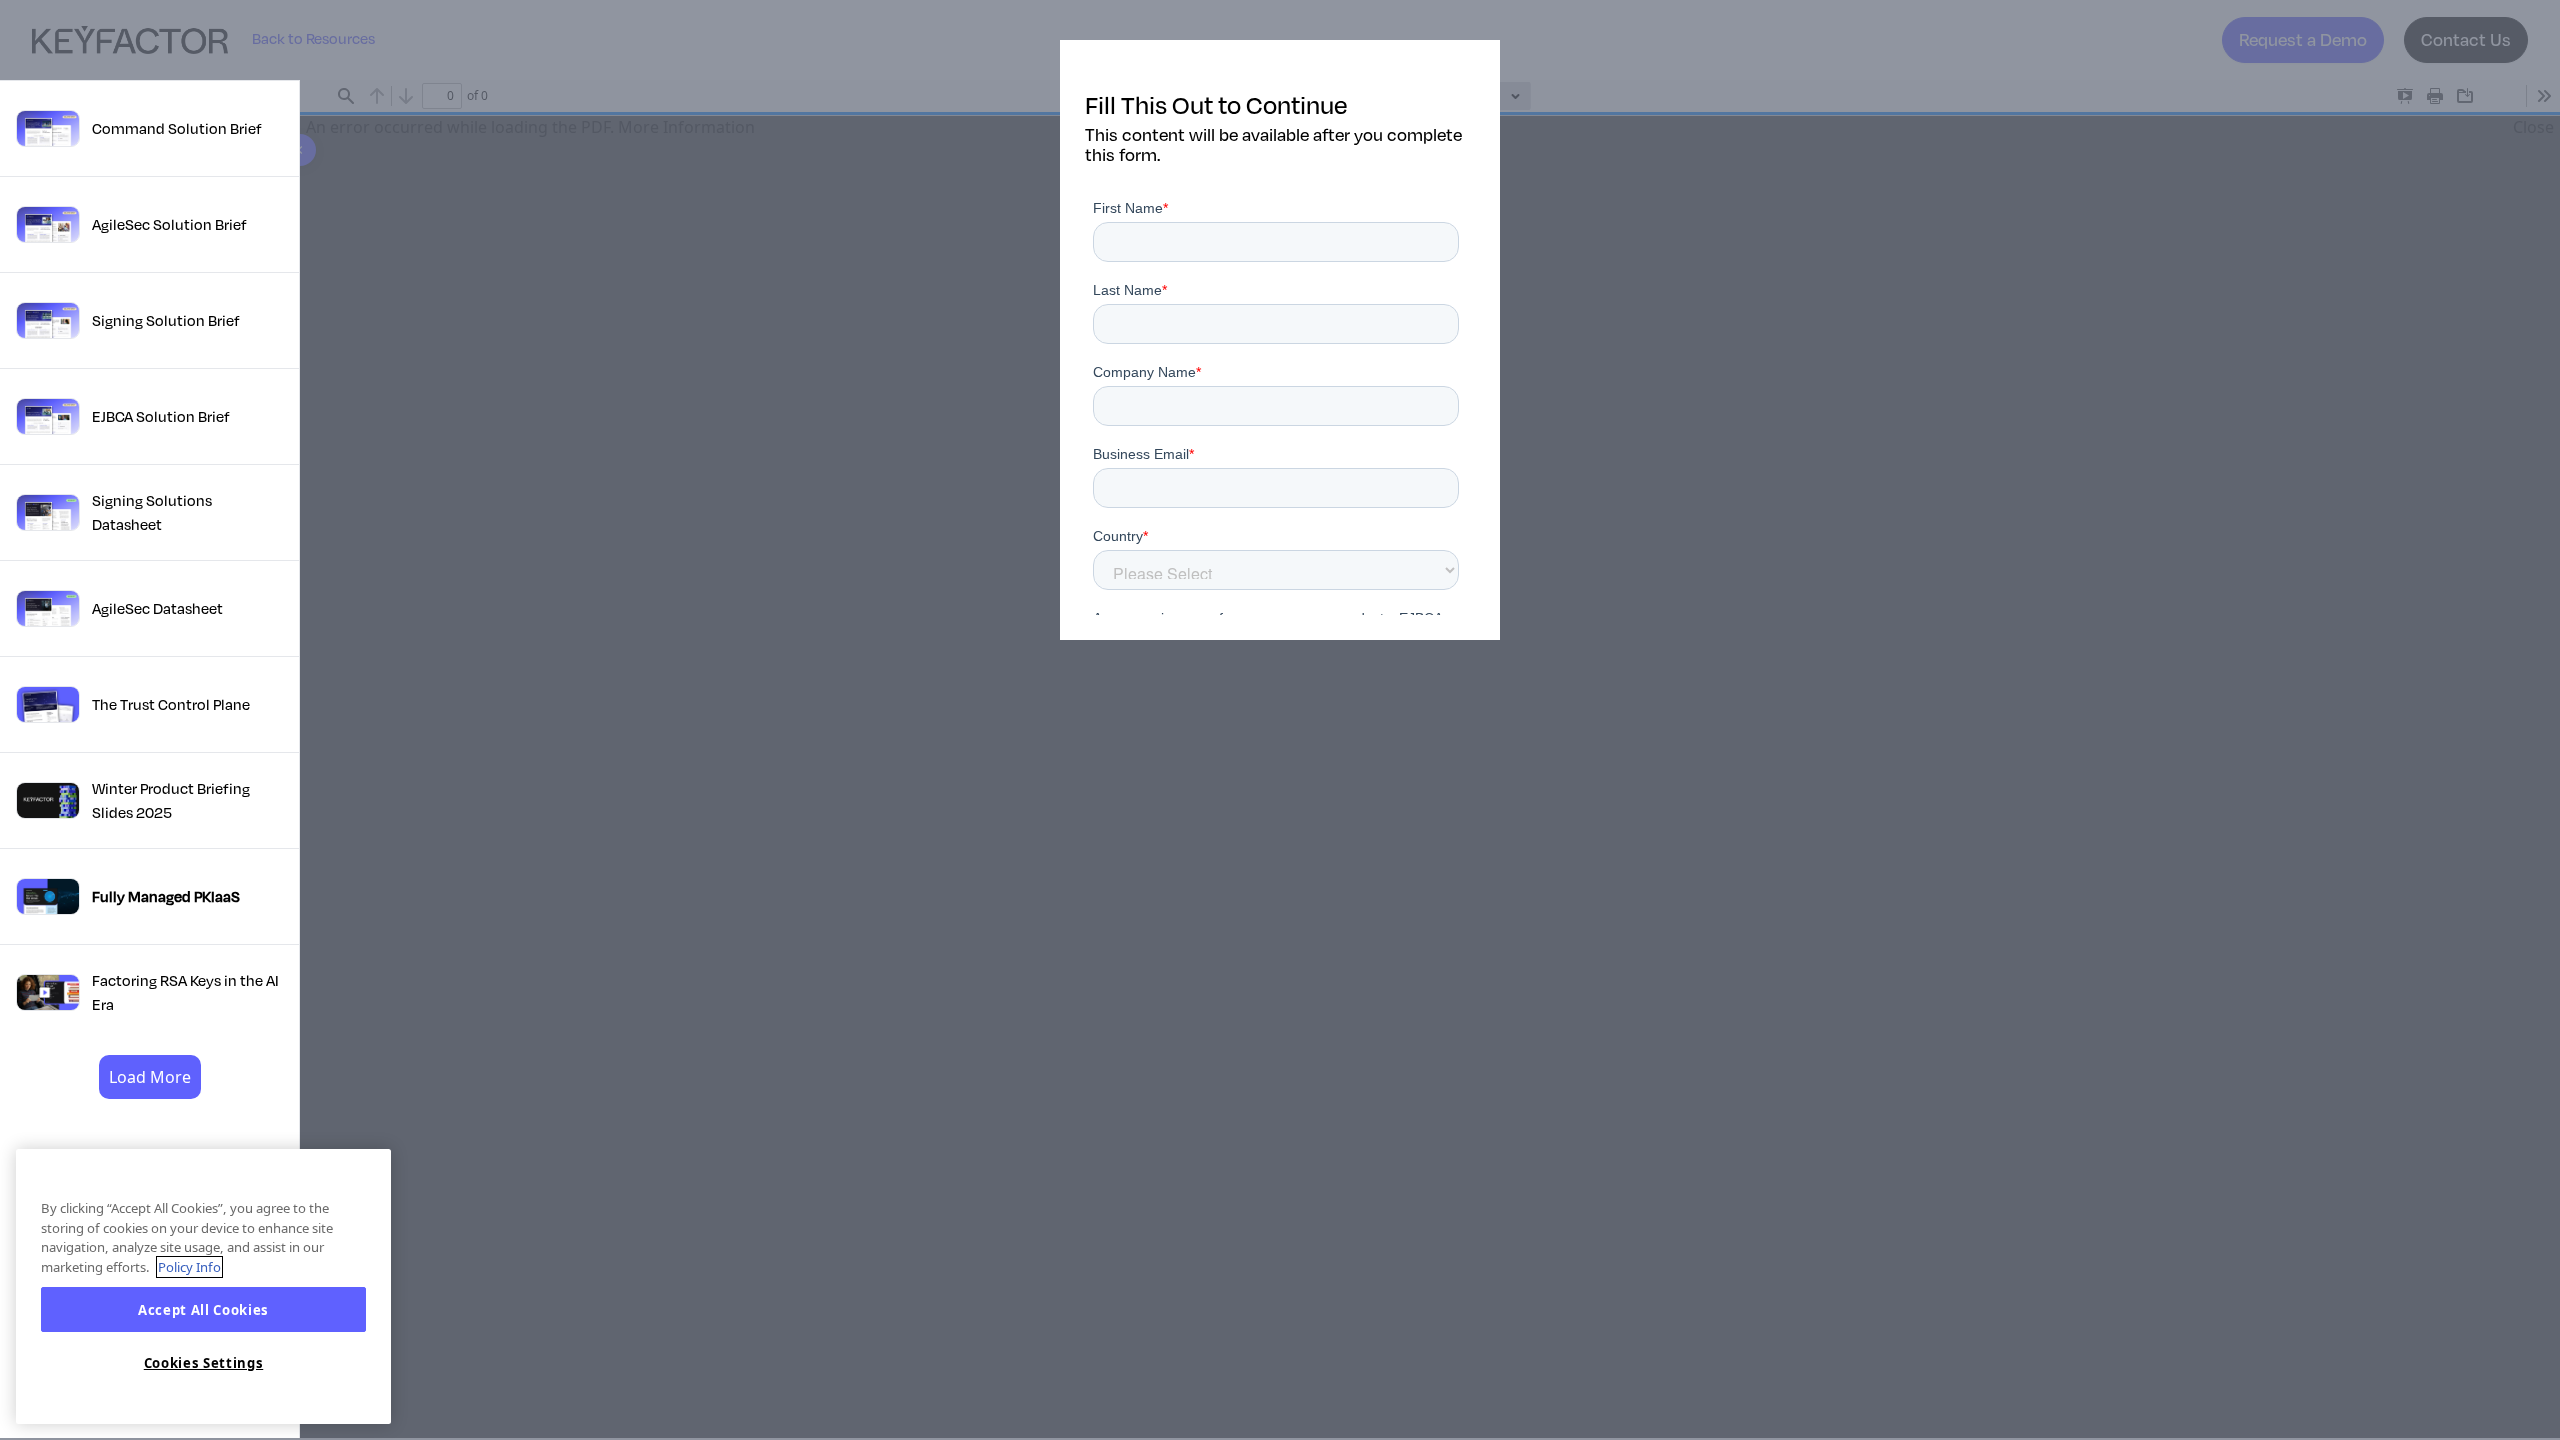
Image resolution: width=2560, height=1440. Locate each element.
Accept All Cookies (203, 1310)
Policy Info (189, 1267)
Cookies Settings (204, 1363)
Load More (150, 1077)
